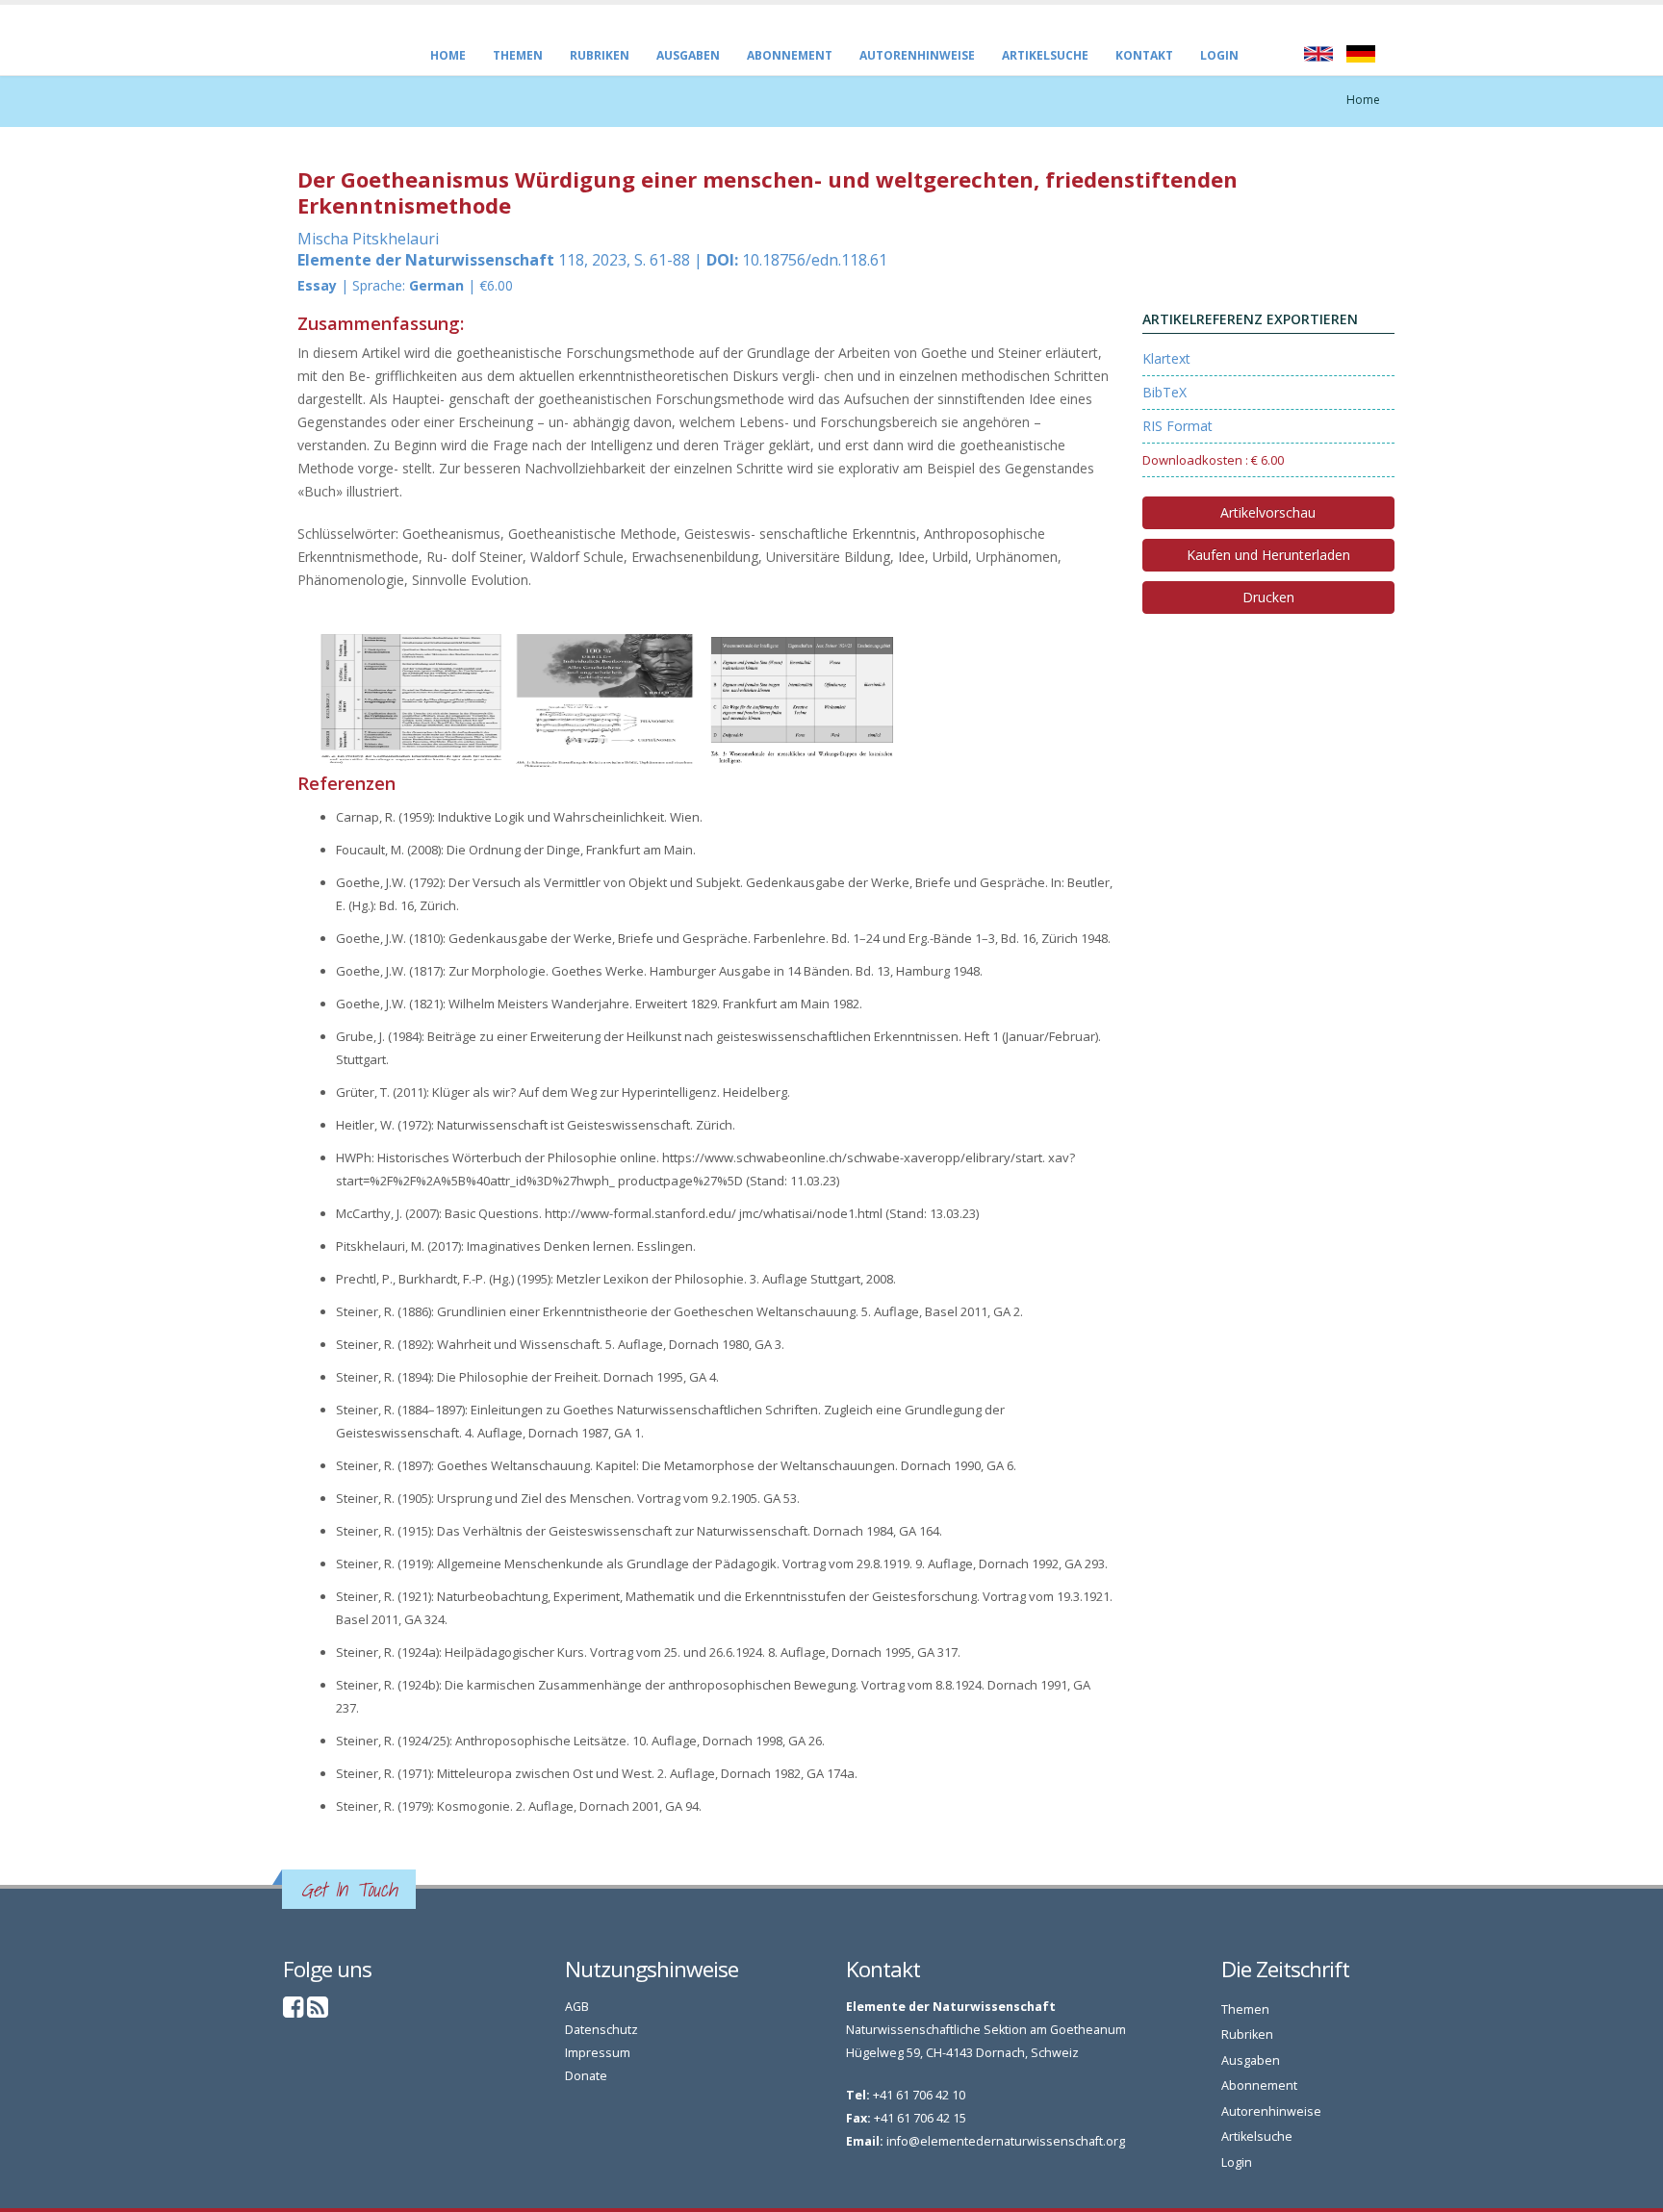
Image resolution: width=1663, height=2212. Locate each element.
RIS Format (1177, 426)
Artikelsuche (1045, 55)
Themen (518, 55)
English (1318, 54)
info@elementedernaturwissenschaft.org (1006, 2141)
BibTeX (1164, 392)
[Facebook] (294, 2011)
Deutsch (1361, 54)
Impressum (598, 2053)
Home (448, 55)
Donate (586, 2076)
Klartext (1166, 358)
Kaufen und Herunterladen (1268, 555)
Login (1219, 55)
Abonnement (790, 55)
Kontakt (1144, 55)
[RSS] (318, 2011)
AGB (577, 2007)
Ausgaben (688, 55)
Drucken (1268, 597)
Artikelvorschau (1268, 512)
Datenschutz (601, 2030)
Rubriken (600, 55)
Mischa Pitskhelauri (368, 239)
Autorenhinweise (917, 55)
